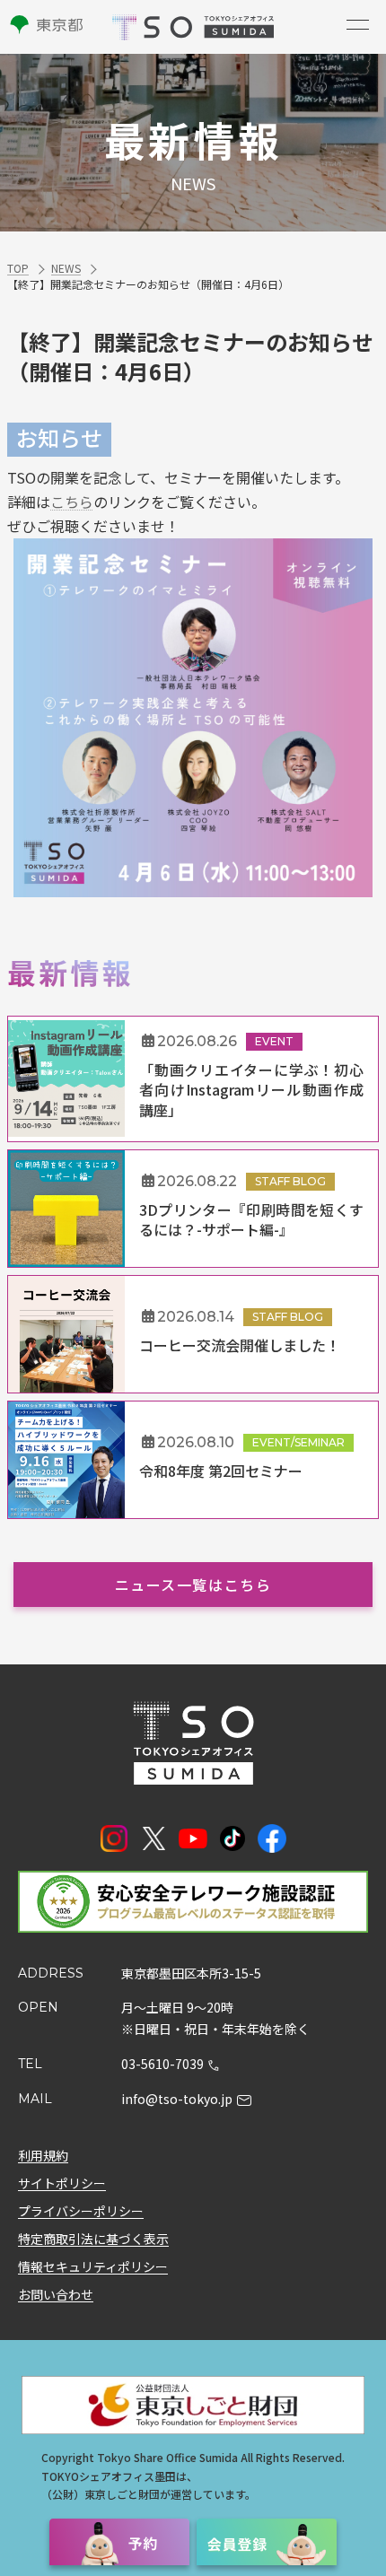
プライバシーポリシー (81, 2211)
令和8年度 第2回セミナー (221, 1471)
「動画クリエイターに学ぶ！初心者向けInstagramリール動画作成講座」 (251, 1090)
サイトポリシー (62, 2183)
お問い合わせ (56, 2294)
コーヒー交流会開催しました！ (240, 1345)
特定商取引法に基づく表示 (93, 2239)
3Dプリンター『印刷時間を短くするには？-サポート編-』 (251, 1220)
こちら (72, 502)
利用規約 (43, 2155)
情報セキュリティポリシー (93, 2266)
